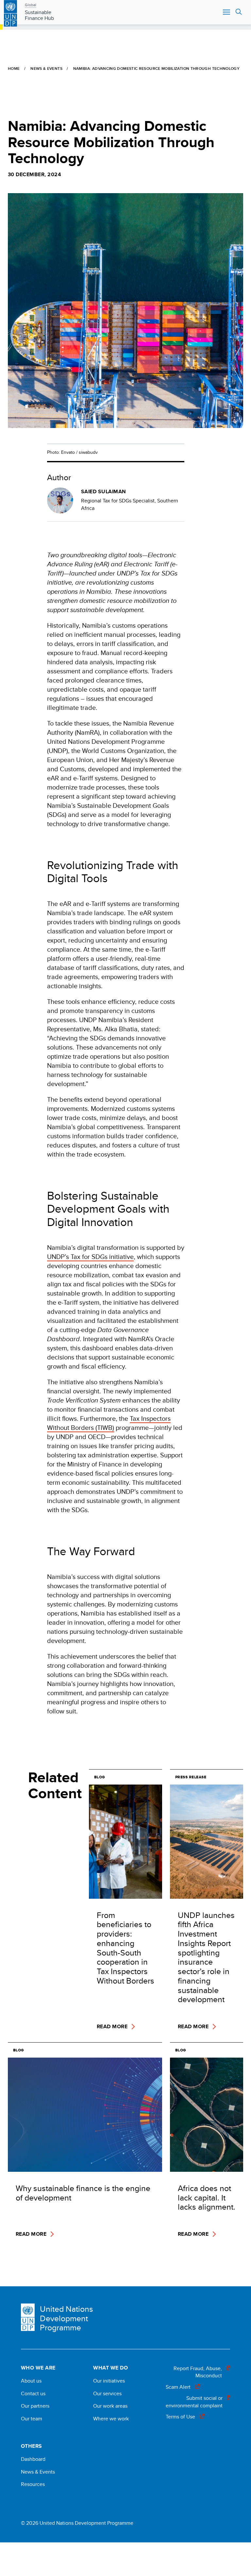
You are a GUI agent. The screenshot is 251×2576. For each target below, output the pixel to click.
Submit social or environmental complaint (194, 2402)
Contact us (33, 2394)
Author (59, 477)
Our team (32, 2419)
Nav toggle (226, 12)
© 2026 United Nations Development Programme (77, 2523)
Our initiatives (109, 2381)
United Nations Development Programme (67, 2318)
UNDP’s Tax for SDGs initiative (90, 1257)
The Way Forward (91, 1551)
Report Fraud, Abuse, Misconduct (198, 2372)
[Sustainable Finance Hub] (10, 12)
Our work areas (110, 2406)
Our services (107, 2394)
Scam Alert (178, 2387)
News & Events (46, 68)
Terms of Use (180, 2417)
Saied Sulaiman (104, 492)
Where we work (111, 2419)
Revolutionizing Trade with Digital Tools (113, 872)
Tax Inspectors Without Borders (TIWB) (109, 1423)
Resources (33, 2484)
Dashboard (33, 2459)
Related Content (55, 1785)
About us (31, 2381)
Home (14, 68)
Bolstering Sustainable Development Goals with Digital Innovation (108, 1209)
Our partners (35, 2406)
